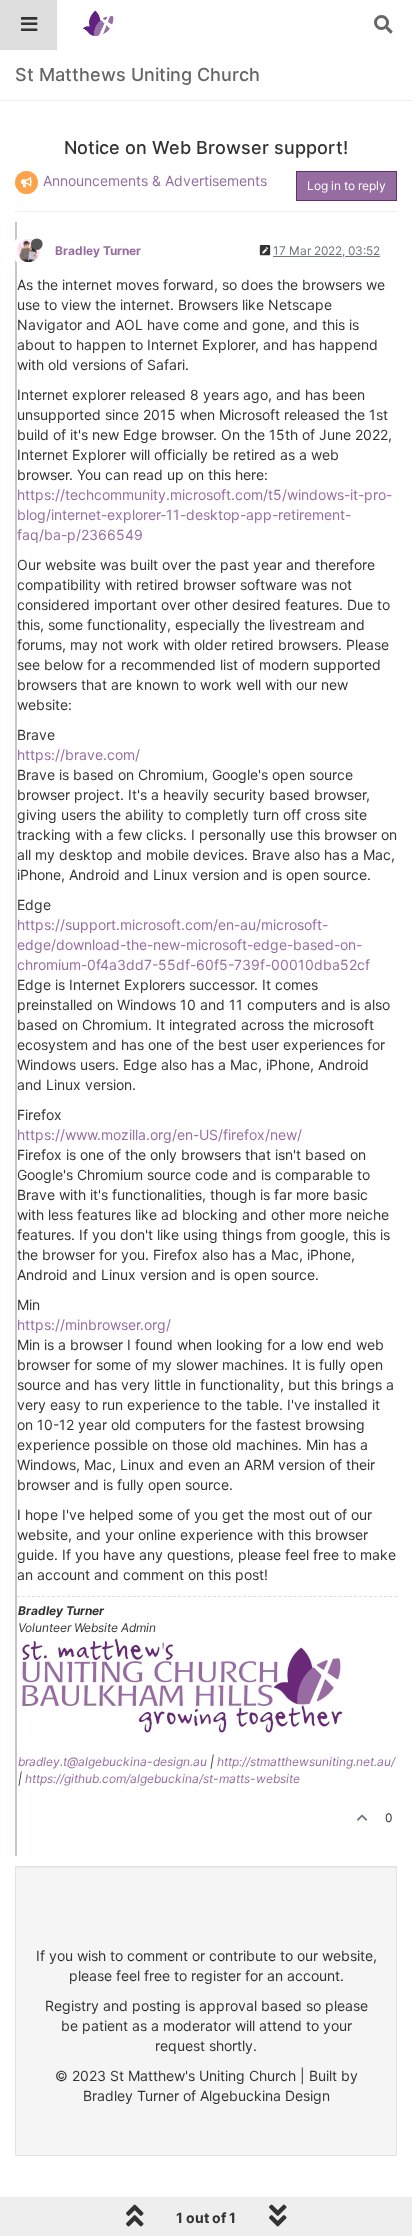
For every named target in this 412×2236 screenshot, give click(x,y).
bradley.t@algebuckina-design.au (112, 1761)
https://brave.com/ (78, 754)
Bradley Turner (98, 250)
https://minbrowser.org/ (94, 1324)
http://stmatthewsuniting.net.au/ (306, 1761)
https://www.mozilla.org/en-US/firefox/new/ (159, 1134)
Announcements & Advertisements (155, 180)
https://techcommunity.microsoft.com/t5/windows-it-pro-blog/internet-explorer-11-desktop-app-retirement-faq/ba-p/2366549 (204, 514)
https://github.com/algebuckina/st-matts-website (162, 1778)
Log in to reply (346, 185)
